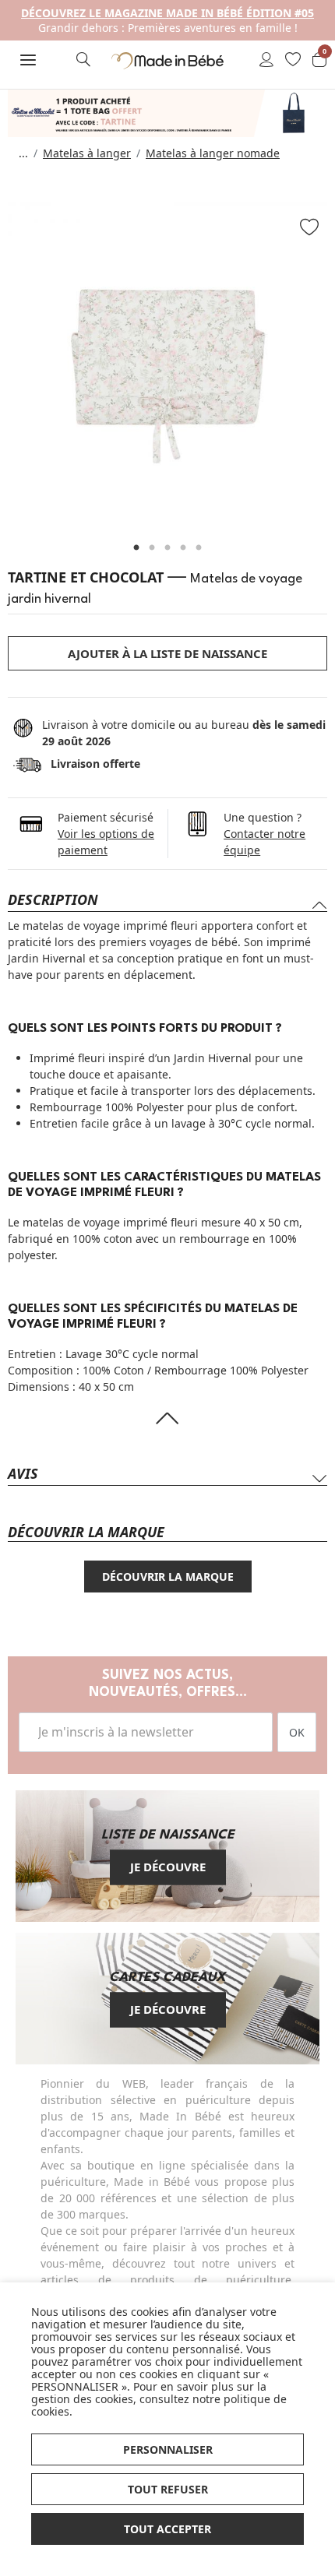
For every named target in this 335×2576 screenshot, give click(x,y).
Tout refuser (168, 2489)
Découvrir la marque (168, 1577)
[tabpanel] (167, 361)
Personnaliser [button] (168, 2449)
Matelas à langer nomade (213, 153)
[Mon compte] (266, 61)
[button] (28, 60)
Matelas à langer (87, 153)
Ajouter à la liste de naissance (167, 653)
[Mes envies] (293, 61)
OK (297, 1732)
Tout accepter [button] (167, 2529)
